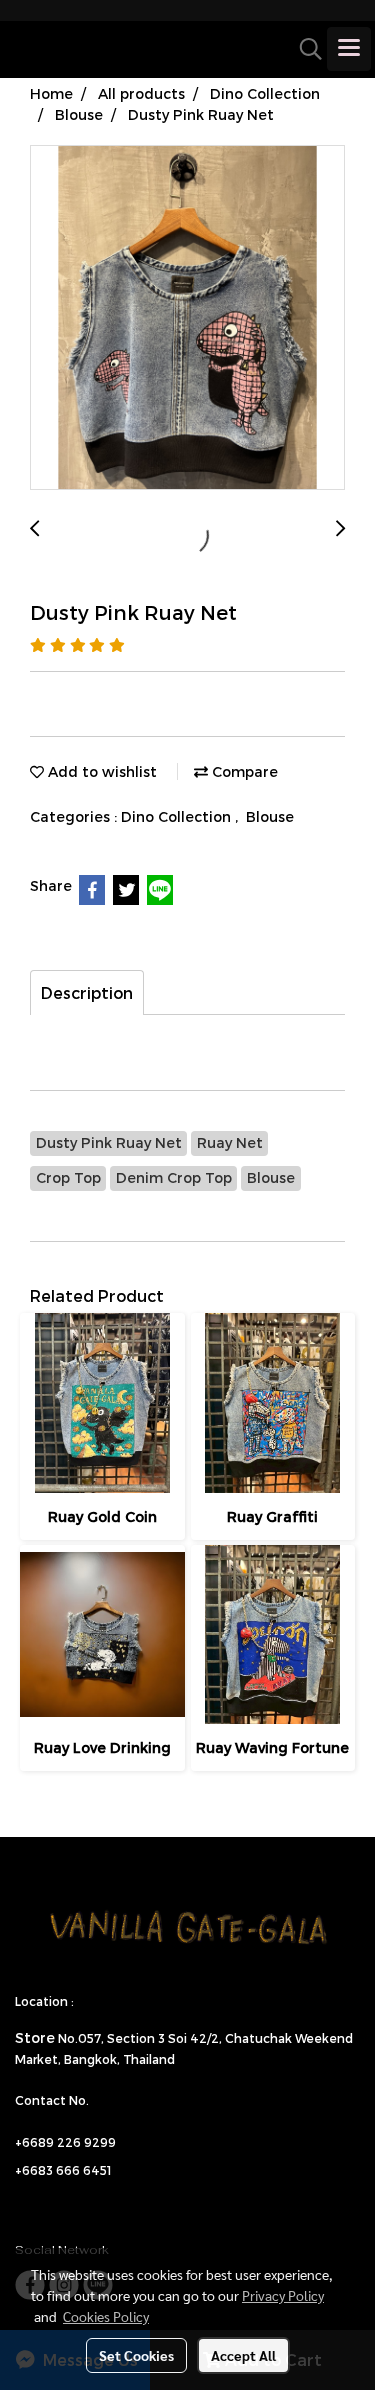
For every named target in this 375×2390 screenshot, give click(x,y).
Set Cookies (136, 2355)
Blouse (270, 816)
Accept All (243, 2355)
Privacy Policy (283, 2295)
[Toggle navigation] (349, 49)
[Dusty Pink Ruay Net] (187, 318)
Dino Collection (178, 816)
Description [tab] (87, 992)
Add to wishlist (100, 771)
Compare (243, 771)
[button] (304, 49)
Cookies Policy (106, 2316)
